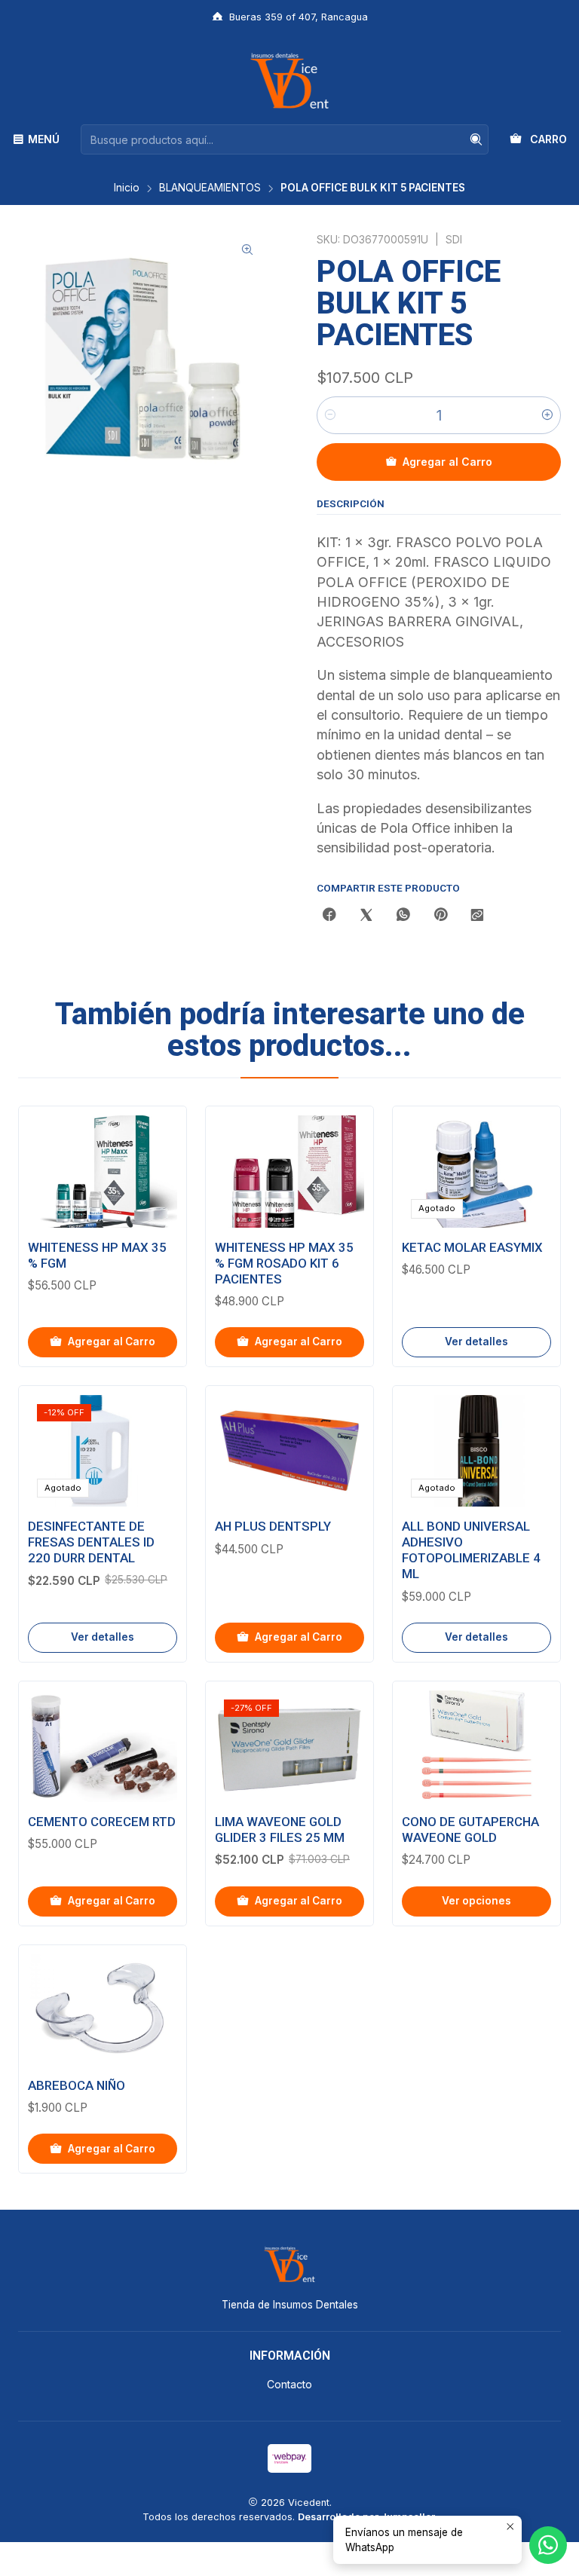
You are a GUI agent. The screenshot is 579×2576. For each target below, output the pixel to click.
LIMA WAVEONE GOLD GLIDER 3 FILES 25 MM (280, 1830)
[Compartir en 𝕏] (366, 916)
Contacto (289, 2384)
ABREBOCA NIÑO (77, 2085)
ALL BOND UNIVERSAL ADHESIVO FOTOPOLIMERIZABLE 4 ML (471, 1550)
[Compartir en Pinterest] (440, 916)
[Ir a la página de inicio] (289, 81)
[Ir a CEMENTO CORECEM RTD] (103, 1746)
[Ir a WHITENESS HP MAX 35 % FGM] (103, 1171)
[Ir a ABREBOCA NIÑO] (103, 2010)
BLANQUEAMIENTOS (210, 188)
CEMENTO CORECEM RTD (102, 1822)
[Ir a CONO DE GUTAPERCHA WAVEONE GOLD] (476, 1746)
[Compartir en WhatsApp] (403, 916)
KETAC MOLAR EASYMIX (472, 1247)
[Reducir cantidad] (330, 415)
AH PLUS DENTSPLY (273, 1526)
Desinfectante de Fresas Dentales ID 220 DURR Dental (91, 1542)
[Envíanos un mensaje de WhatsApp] (548, 2545)
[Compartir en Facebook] (329, 916)
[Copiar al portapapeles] (477, 916)
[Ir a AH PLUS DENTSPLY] (289, 1451)
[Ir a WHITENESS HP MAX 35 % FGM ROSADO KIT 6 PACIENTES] (289, 1171)
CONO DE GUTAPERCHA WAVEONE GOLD (470, 1830)
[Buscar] (476, 139)
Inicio (127, 188)
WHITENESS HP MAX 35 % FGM (97, 1255)
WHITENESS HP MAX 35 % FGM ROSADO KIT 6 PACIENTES (284, 1263)
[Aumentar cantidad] (547, 415)
